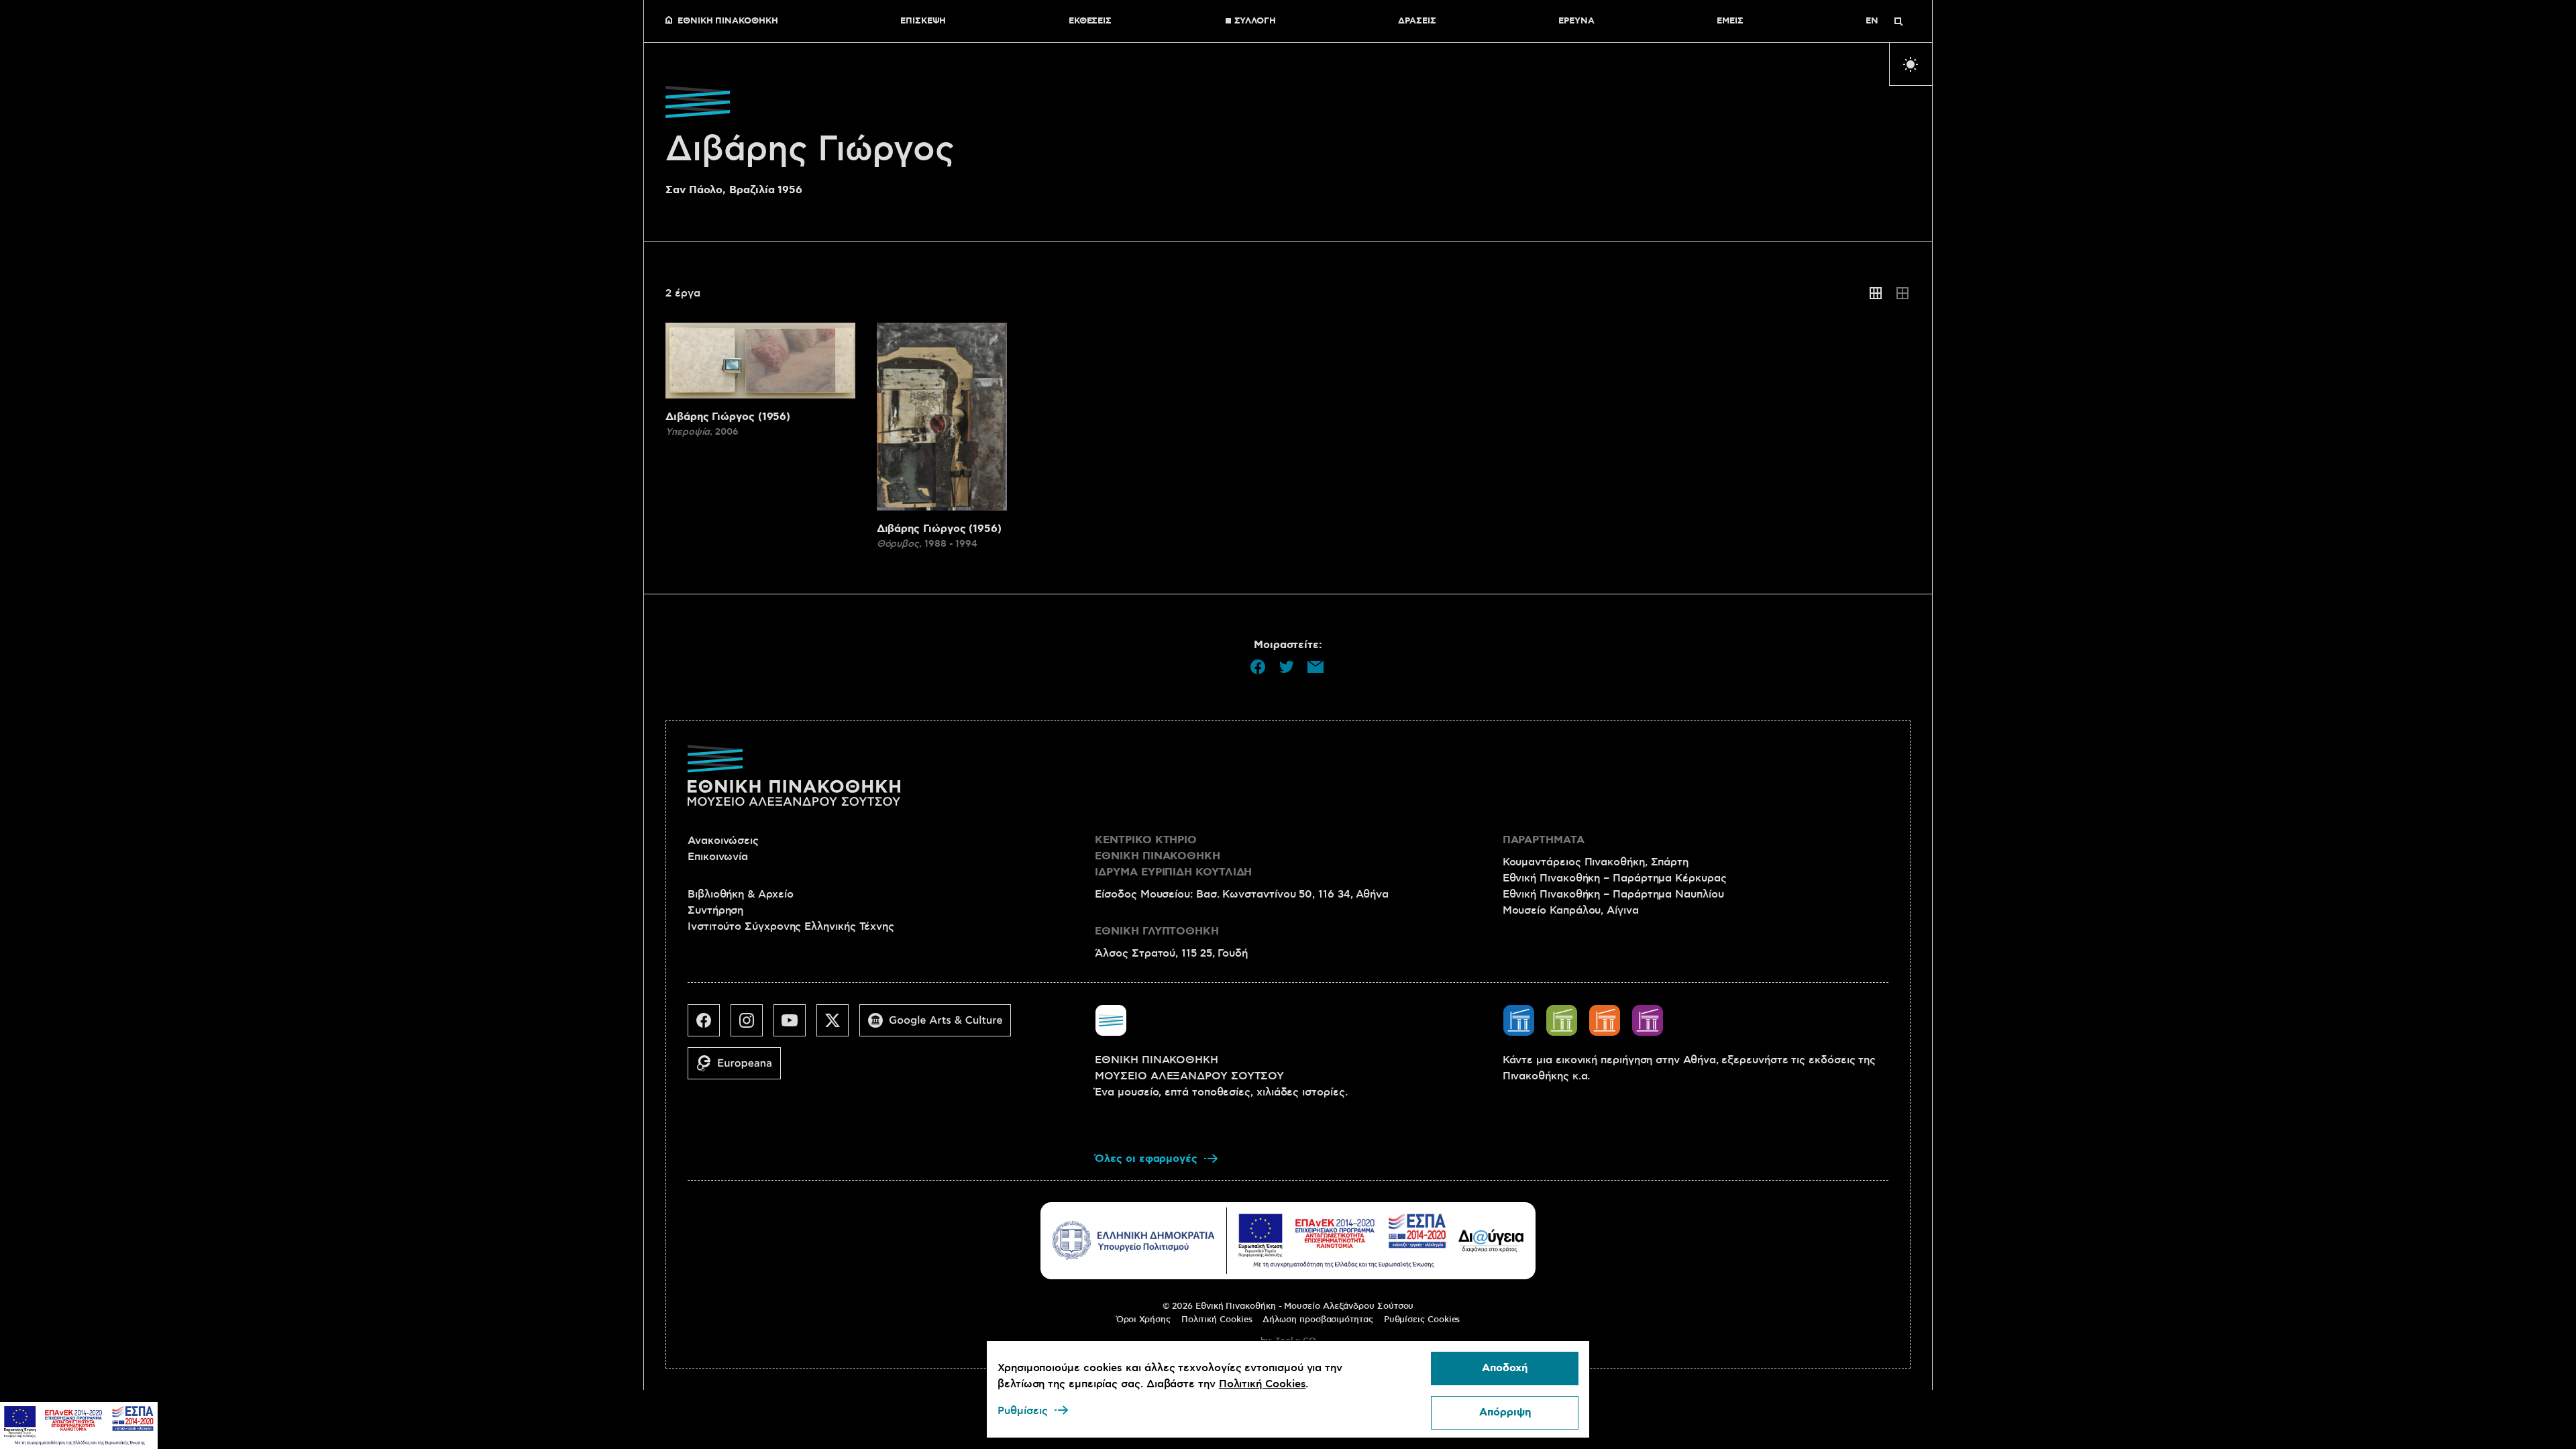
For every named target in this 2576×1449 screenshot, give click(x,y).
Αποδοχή (1505, 1368)
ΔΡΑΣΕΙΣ (1417, 21)
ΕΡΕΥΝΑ (1576, 21)
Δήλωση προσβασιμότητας (1318, 1320)
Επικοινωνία (718, 857)
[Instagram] (752, 1026)
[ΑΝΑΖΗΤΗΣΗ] (1898, 21)
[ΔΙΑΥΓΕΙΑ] (1491, 1240)
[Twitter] (838, 1026)
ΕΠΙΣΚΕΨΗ (923, 21)
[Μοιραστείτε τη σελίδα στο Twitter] (1287, 667)
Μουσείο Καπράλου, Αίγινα (1571, 910)
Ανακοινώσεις (723, 841)
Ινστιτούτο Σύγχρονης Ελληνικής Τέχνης (791, 926)
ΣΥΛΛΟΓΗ (1255, 21)
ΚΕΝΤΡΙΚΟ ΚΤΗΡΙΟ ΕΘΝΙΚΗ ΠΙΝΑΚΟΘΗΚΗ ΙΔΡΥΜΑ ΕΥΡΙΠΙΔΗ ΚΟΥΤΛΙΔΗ (1173, 856)
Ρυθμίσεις (1023, 1411)
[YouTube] (795, 1026)
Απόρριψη (1505, 1412)
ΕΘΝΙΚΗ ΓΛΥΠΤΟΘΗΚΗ (1157, 931)
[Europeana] (740, 1069)
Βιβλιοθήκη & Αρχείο (740, 894)
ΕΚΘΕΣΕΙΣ (1090, 21)
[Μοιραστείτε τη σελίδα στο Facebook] (1258, 667)
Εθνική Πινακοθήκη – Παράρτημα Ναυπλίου (1613, 894)
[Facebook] (709, 1026)
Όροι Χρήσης (1143, 1320)
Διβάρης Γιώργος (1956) (728, 417)
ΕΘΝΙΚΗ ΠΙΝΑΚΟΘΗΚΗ (728, 21)
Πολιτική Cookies (1217, 1320)
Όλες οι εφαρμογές (1146, 1159)
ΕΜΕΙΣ (1730, 21)
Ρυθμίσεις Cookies (1422, 1320)
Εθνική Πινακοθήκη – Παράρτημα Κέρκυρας (1615, 878)
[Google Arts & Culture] (941, 1026)
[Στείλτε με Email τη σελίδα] (1316, 667)
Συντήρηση (715, 910)
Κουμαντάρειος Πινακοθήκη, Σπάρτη (1596, 862)
